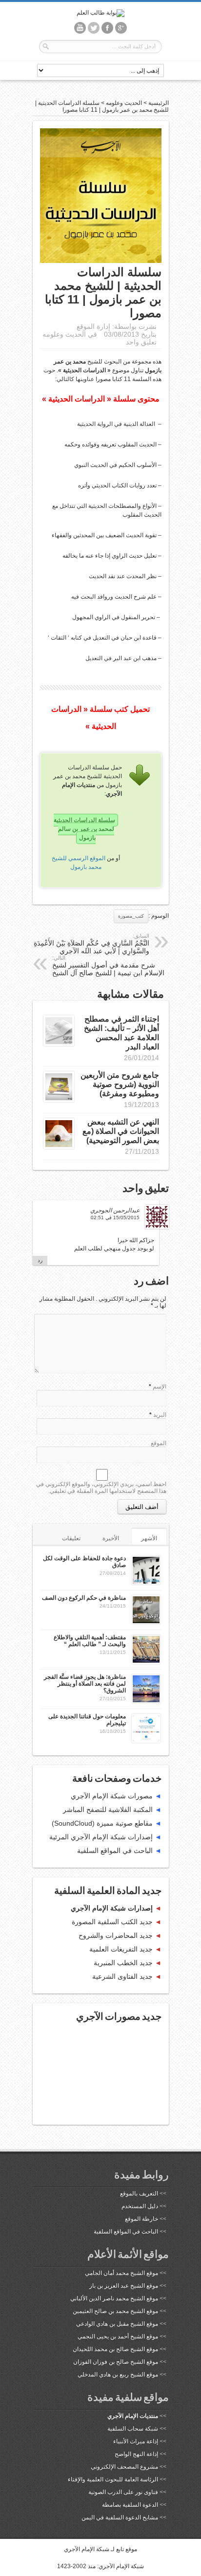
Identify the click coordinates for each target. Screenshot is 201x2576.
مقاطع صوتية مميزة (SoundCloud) (102, 1823)
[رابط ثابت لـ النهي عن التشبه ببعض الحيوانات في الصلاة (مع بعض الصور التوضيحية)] (59, 1147)
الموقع (159, 1443)
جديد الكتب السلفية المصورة (112, 1922)
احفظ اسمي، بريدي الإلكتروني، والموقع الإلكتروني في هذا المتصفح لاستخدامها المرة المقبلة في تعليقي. (101, 1488)
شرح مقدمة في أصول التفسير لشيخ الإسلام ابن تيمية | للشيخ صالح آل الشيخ (108, 966)
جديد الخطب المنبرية (123, 1963)
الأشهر (149, 1538)
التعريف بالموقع (139, 2194)
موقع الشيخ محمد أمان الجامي (121, 2273)
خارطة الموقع (141, 2219)
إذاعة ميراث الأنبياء (136, 2441)
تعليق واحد (141, 342)
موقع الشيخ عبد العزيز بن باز (124, 2286)
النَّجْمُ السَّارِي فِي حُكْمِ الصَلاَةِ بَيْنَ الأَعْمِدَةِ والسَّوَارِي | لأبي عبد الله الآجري (91, 944)
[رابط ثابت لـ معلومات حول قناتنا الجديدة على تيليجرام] (146, 1741)
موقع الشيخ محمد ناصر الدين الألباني (114, 2298)
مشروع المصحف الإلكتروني (124, 2467)
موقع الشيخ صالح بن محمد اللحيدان (115, 2349)
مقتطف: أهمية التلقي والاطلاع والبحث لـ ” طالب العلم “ (90, 1641)
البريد (160, 1415)
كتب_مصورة (131, 916)
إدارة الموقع (93, 326)
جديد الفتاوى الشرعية (122, 1976)
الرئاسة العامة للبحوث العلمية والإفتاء (113, 2479)
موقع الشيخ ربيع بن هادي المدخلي (118, 2375)
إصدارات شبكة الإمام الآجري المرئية (101, 1837)
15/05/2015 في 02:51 (115, 1218)
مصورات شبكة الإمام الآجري (112, 1796)
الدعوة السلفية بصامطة (130, 2505)
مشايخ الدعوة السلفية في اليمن (120, 2517)
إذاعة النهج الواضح (136, 2454)
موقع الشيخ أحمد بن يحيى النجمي (118, 2336)
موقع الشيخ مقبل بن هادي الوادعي (117, 2324)
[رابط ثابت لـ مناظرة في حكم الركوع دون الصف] (146, 1622)
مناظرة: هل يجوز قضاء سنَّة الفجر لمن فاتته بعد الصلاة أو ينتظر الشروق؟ (85, 1684)
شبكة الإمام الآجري (87, 2549)
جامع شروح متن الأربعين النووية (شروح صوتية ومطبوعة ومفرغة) (120, 1084)
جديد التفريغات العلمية (121, 1949)
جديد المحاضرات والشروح (116, 1935)
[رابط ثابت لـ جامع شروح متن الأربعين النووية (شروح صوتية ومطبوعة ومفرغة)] (59, 1100)
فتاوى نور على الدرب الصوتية (123, 2492)
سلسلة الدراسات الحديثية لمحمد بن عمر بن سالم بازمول (84, 829)
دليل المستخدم (140, 2206)
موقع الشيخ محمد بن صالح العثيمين (115, 2311)
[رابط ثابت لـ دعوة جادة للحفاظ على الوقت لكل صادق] (146, 1583)
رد (40, 1260)
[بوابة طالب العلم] (100, 13)
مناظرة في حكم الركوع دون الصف (84, 1598)
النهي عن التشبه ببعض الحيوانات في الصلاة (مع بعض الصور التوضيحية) (121, 1131)
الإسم (160, 1387)
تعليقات (71, 1538)
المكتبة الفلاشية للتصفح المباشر (108, 1810)
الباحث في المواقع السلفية (115, 1851)
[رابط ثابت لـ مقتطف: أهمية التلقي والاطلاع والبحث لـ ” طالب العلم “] (146, 1662)
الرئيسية (159, 103)
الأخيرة (111, 1538)
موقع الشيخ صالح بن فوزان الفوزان (116, 2362)
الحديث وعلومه (124, 103)
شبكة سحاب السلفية (133, 2429)
